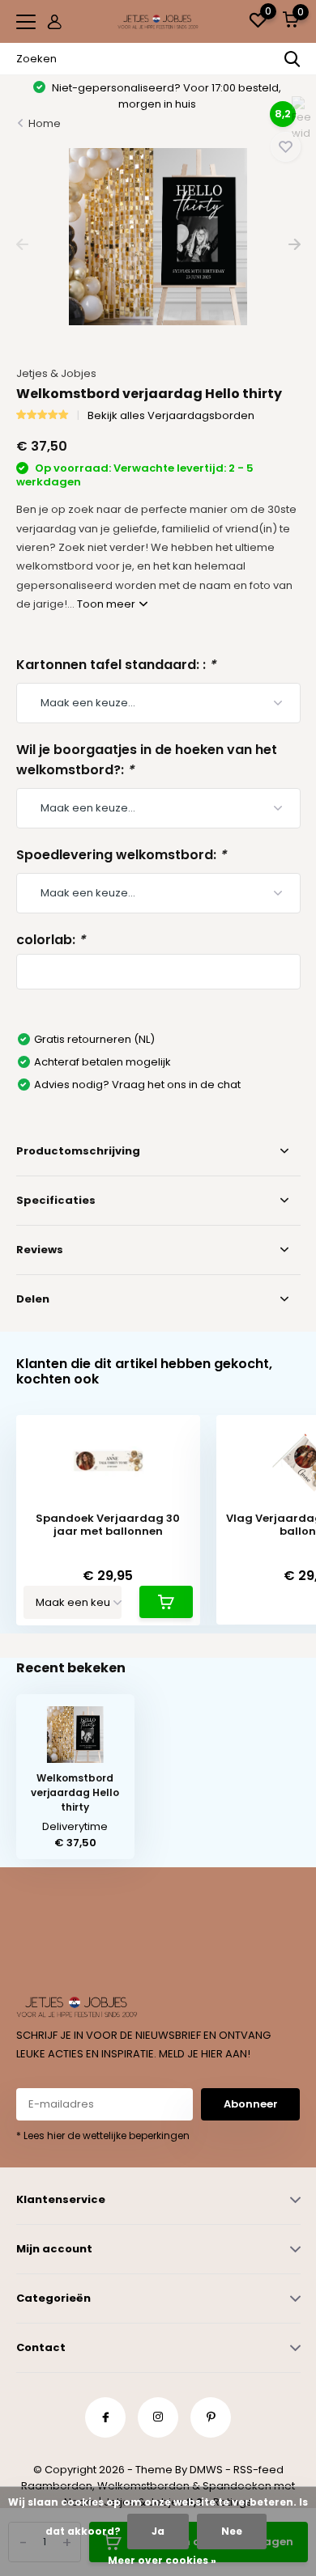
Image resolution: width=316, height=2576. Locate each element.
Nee (232, 2531)
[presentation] (22, 245)
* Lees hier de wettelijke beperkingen (103, 2135)
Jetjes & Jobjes (56, 373)
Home (45, 123)
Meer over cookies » (162, 2560)
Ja (158, 2531)
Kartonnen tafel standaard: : (116, 665)
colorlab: (51, 940)
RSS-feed (258, 2470)
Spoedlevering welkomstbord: (121, 855)
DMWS (206, 2470)
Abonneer (251, 2104)
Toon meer (107, 604)
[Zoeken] (293, 59)
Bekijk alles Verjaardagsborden (171, 415)
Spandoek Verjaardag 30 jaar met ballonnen (108, 1525)
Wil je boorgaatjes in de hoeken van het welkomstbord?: (147, 760)
